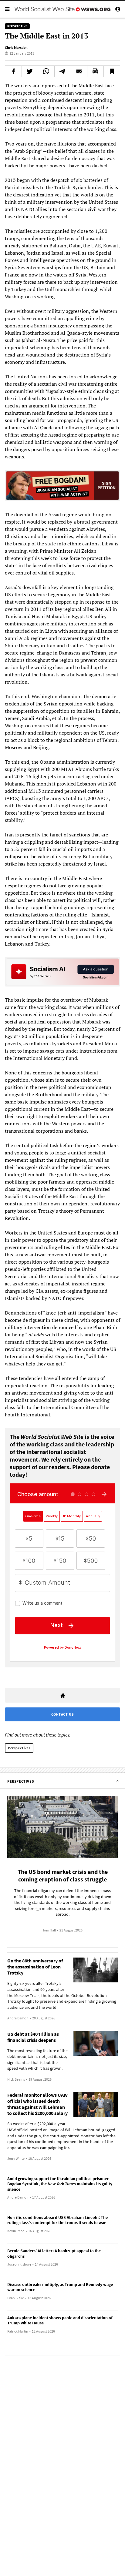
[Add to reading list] (112, 71)
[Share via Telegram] (63, 71)
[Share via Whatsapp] (46, 71)
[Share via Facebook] (13, 71)
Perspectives (19, 1748)
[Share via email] (79, 71)
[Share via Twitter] (30, 71)
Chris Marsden (16, 47)
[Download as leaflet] (95, 71)
